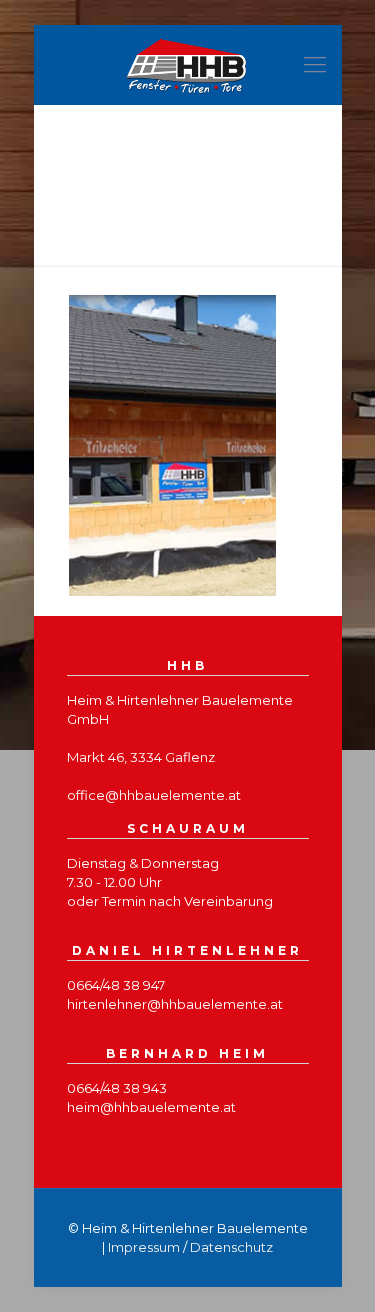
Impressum (144, 1247)
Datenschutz (231, 1247)
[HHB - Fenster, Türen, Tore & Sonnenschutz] (188, 65)
